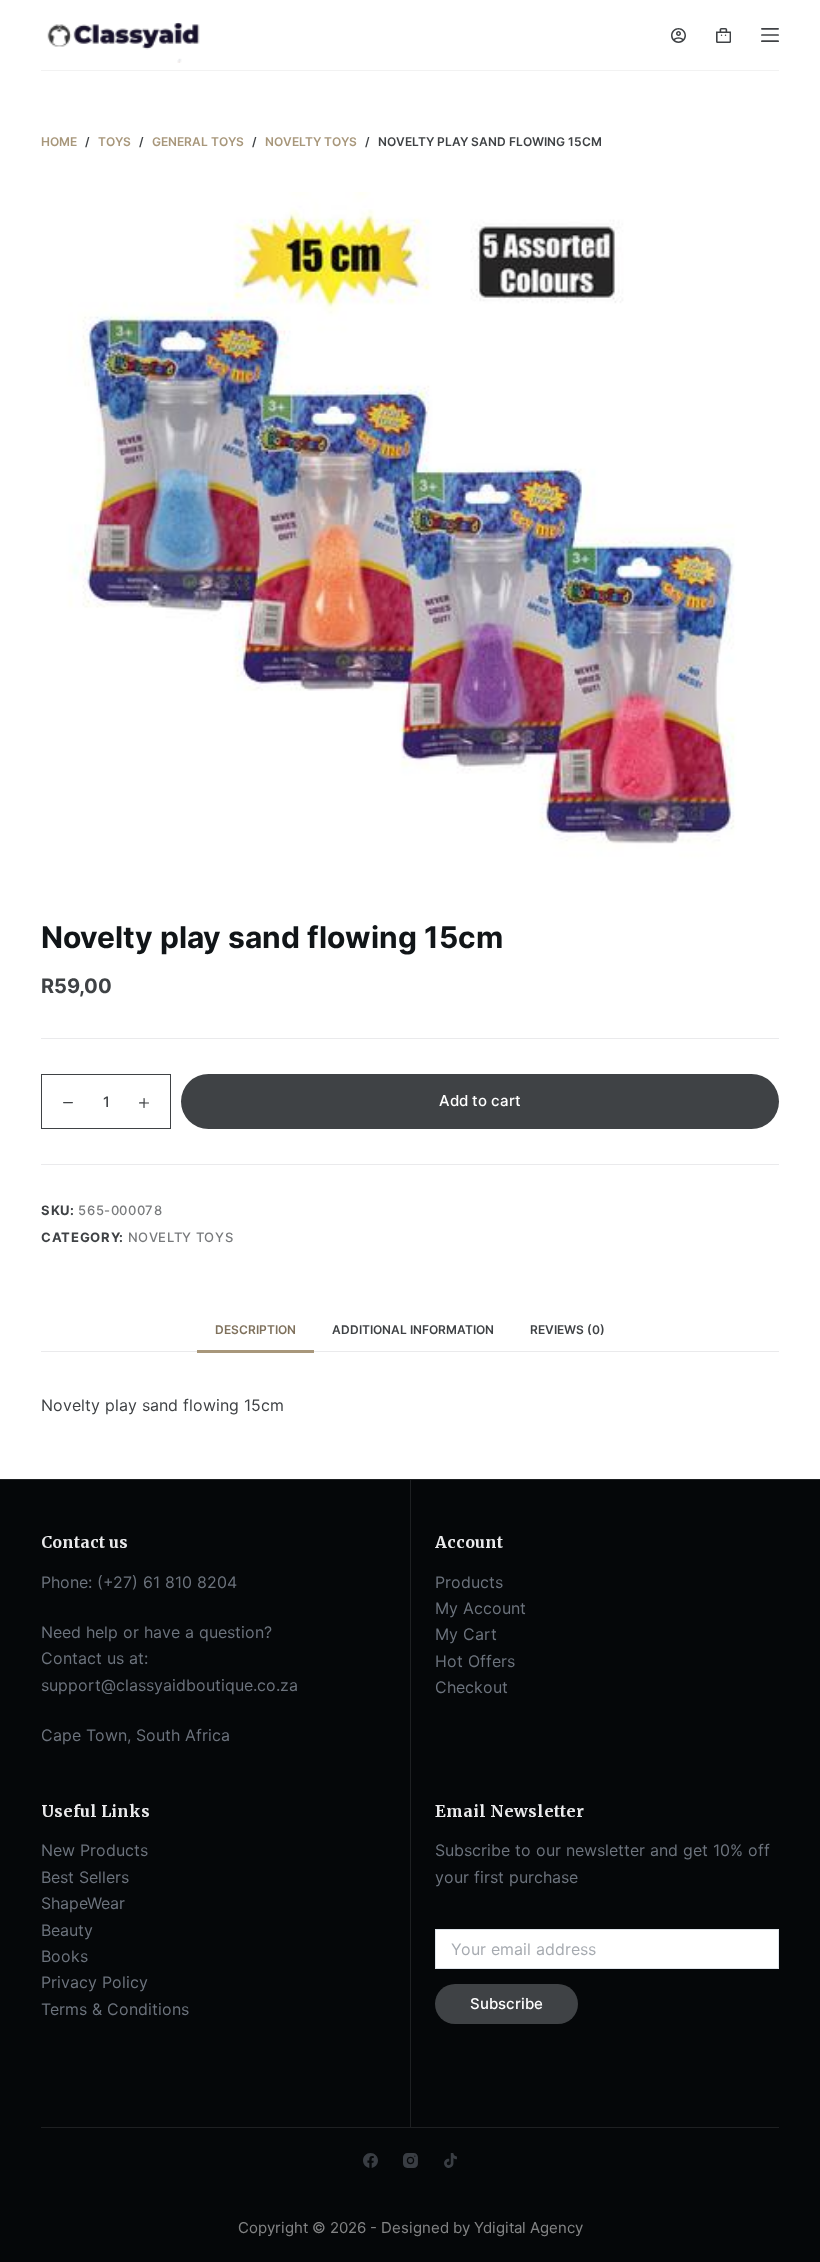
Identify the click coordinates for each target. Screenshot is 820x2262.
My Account (480, 1608)
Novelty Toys (181, 1237)
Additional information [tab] (413, 1329)
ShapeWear (83, 1903)
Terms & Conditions (115, 2009)
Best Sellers (85, 1877)
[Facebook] (370, 2160)
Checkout (471, 1687)
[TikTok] (450, 2160)
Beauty (67, 1930)
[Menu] (770, 35)
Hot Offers (475, 1661)
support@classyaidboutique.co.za (169, 1685)
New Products (94, 1850)
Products (469, 1582)
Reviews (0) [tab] (567, 1329)
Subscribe (506, 2003)
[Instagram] (410, 2160)
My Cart (466, 1634)
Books (64, 1956)
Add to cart (480, 1100)
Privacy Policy (94, 1982)
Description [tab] (255, 1329)
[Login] (678, 35)
